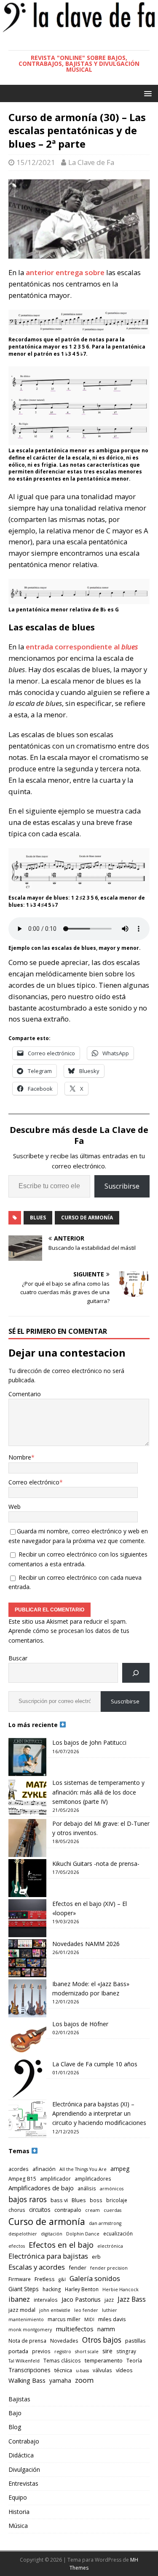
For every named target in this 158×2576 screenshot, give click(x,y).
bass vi (59, 2200)
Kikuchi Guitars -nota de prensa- (96, 1864)
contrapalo (68, 2210)
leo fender (86, 2310)
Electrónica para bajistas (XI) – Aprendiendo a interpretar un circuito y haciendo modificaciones (99, 2114)
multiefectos (75, 2329)
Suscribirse (122, 1186)
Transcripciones (29, 2370)
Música (18, 2526)
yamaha (60, 2380)
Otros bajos (102, 2340)
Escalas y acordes (37, 2267)
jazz (109, 2300)
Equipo (18, 2497)
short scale (87, 2352)
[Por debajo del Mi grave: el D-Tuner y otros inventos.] (27, 1838)
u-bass (82, 2371)
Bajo (15, 2413)
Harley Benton (82, 2289)
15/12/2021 (36, 162)
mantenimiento (26, 2319)
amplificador (55, 2179)
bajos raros (28, 2199)
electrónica (110, 2246)
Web (15, 1507)
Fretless (45, 2279)
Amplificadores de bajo (41, 2188)
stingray (126, 2351)
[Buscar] (136, 1673)
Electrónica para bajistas (48, 2256)
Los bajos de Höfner (80, 2024)
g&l (62, 2279)
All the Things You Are (83, 2169)
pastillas (135, 2341)
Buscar (18, 1658)
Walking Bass (27, 2380)
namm (106, 2329)
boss (96, 2200)
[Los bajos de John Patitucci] (27, 1757)
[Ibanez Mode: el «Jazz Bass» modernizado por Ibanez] (27, 1998)
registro (63, 2352)
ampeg (120, 2169)
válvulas (102, 2370)
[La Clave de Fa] (79, 31)
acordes (19, 2169)
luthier (110, 2310)
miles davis (112, 2319)
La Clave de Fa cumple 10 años (95, 2064)
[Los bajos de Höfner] (27, 2038)
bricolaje (117, 2200)
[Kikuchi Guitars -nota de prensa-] (27, 1878)
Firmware (20, 2279)
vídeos (124, 2370)
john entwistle (55, 2310)
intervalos (46, 2300)
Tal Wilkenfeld (24, 2361)
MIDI (89, 2319)
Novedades (64, 2341)
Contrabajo (24, 2441)
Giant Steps (24, 2289)
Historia (19, 2512)
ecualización (118, 2233)
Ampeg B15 (22, 2179)
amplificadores (93, 2179)
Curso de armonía (87, 1218)
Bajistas (19, 2399)
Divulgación (24, 2469)
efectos (17, 2246)
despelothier (23, 2234)
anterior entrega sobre (66, 272)
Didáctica (21, 2455)
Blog (15, 2427)
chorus (17, 2210)
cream (92, 2210)
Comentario (25, 1394)
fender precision (109, 2268)
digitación (52, 2234)
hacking (52, 2289)
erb (96, 2257)
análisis (87, 2188)
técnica (63, 2370)
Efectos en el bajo (61, 2245)
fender (78, 2268)
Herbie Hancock (121, 2289)
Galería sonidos (95, 2278)
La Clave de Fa (91, 162)
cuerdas (112, 2210)
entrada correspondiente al (82, 647)
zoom (84, 2380)
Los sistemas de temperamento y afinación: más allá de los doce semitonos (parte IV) (98, 1792)
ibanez (19, 2299)
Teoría (134, 2360)
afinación (44, 2169)
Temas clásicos (62, 2360)
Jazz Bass (132, 2299)
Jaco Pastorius (81, 2299)
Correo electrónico (34, 1482)
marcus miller (64, 2319)
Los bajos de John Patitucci (89, 1742)
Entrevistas (23, 2483)
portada (18, 2351)
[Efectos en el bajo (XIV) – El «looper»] (27, 1918)
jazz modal (22, 2310)
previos (41, 2351)
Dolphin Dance (83, 2234)
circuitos (40, 2210)
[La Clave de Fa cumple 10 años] (27, 2079)
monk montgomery (30, 2330)
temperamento (104, 2360)
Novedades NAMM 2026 (86, 1944)
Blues (38, 1218)
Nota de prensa (27, 2341)
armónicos (112, 2189)
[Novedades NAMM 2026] (27, 1958)
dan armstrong (105, 2223)
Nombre (20, 1457)
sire (107, 2351)
